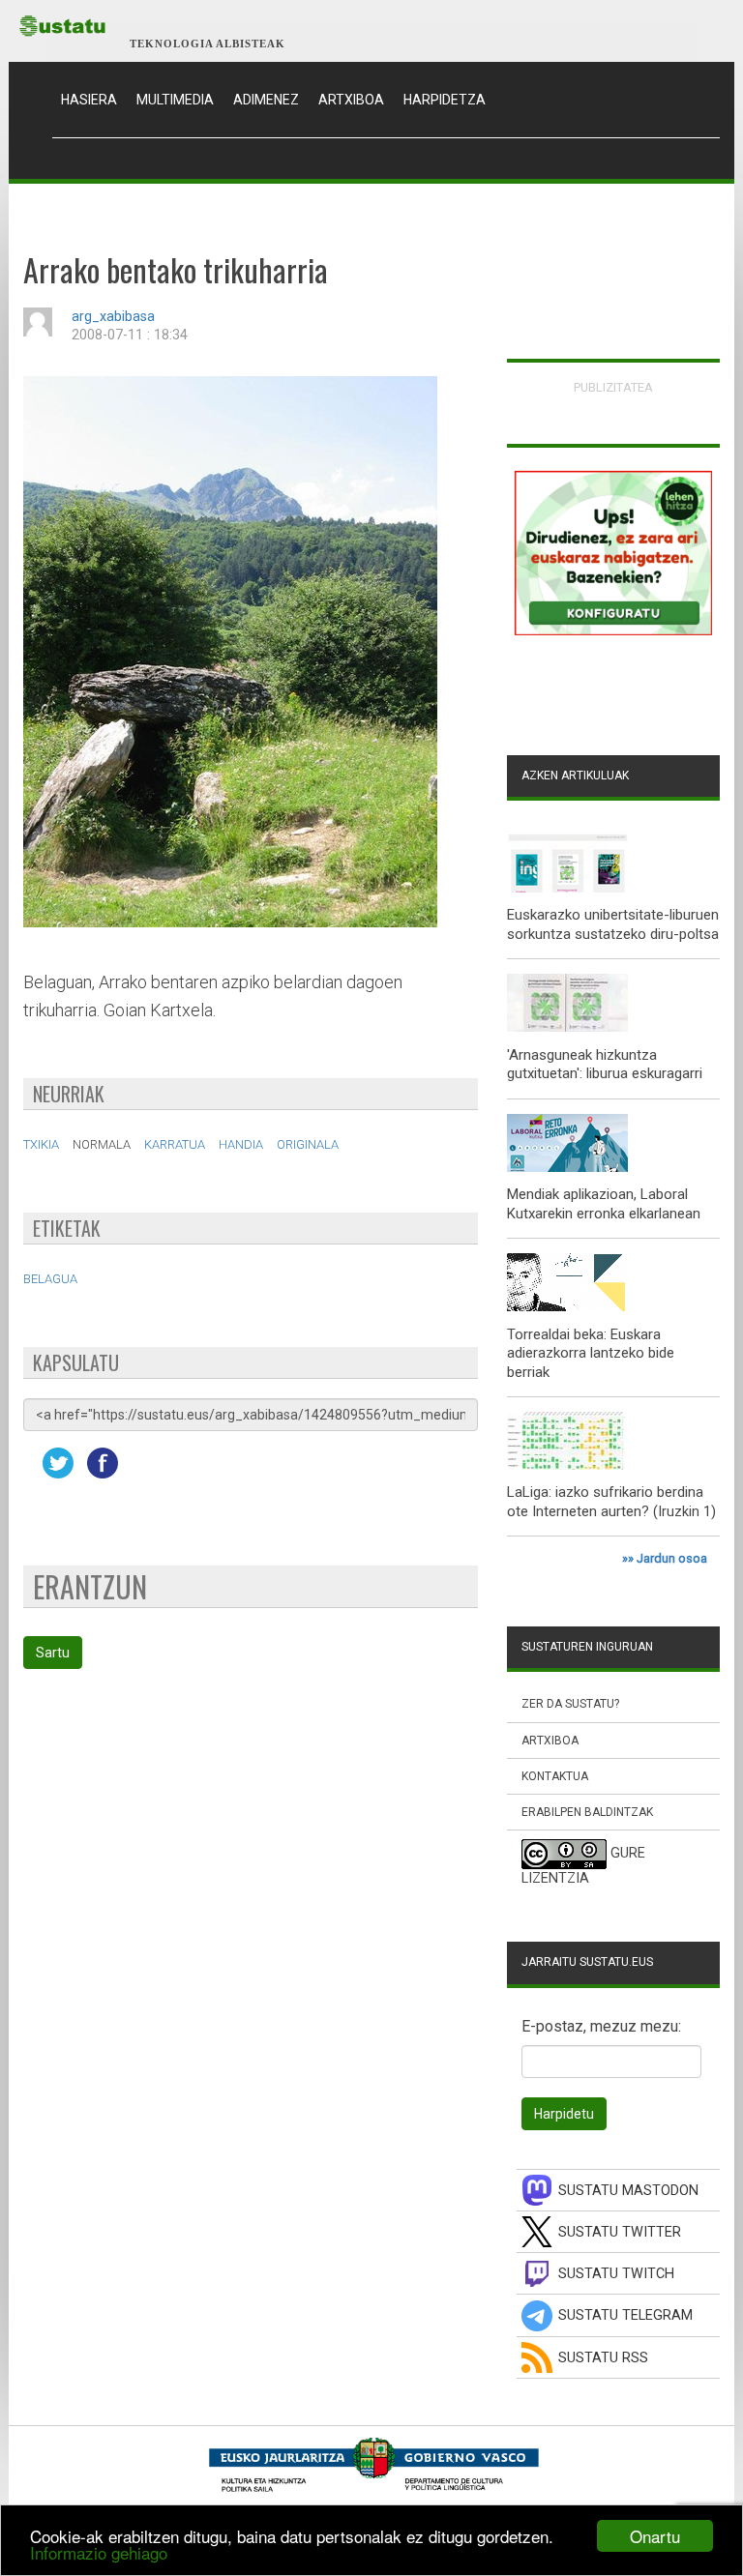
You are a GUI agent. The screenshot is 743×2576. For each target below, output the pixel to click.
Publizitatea (613, 387)
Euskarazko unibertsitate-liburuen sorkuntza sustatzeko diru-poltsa (613, 924)
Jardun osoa (672, 1558)
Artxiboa (351, 100)
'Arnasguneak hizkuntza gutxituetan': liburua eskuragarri (605, 1065)
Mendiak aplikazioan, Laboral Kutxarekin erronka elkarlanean (604, 1204)
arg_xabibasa (113, 317)
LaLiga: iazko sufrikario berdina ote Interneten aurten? (605, 1502)
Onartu (655, 2536)
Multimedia (175, 100)
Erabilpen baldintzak (587, 1812)
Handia (241, 1144)
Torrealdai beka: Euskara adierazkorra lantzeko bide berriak (591, 1353)
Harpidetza (445, 100)
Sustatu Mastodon (628, 2191)
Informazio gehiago (99, 2552)
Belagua (50, 1279)
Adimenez (266, 100)
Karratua (175, 1144)
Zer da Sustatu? (570, 1704)
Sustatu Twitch (616, 2274)
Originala (308, 1144)
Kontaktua (555, 1776)
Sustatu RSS (603, 2358)
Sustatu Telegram (625, 2315)
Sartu (53, 1653)
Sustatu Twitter (620, 2232)
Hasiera (94, 99)
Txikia (41, 1144)
